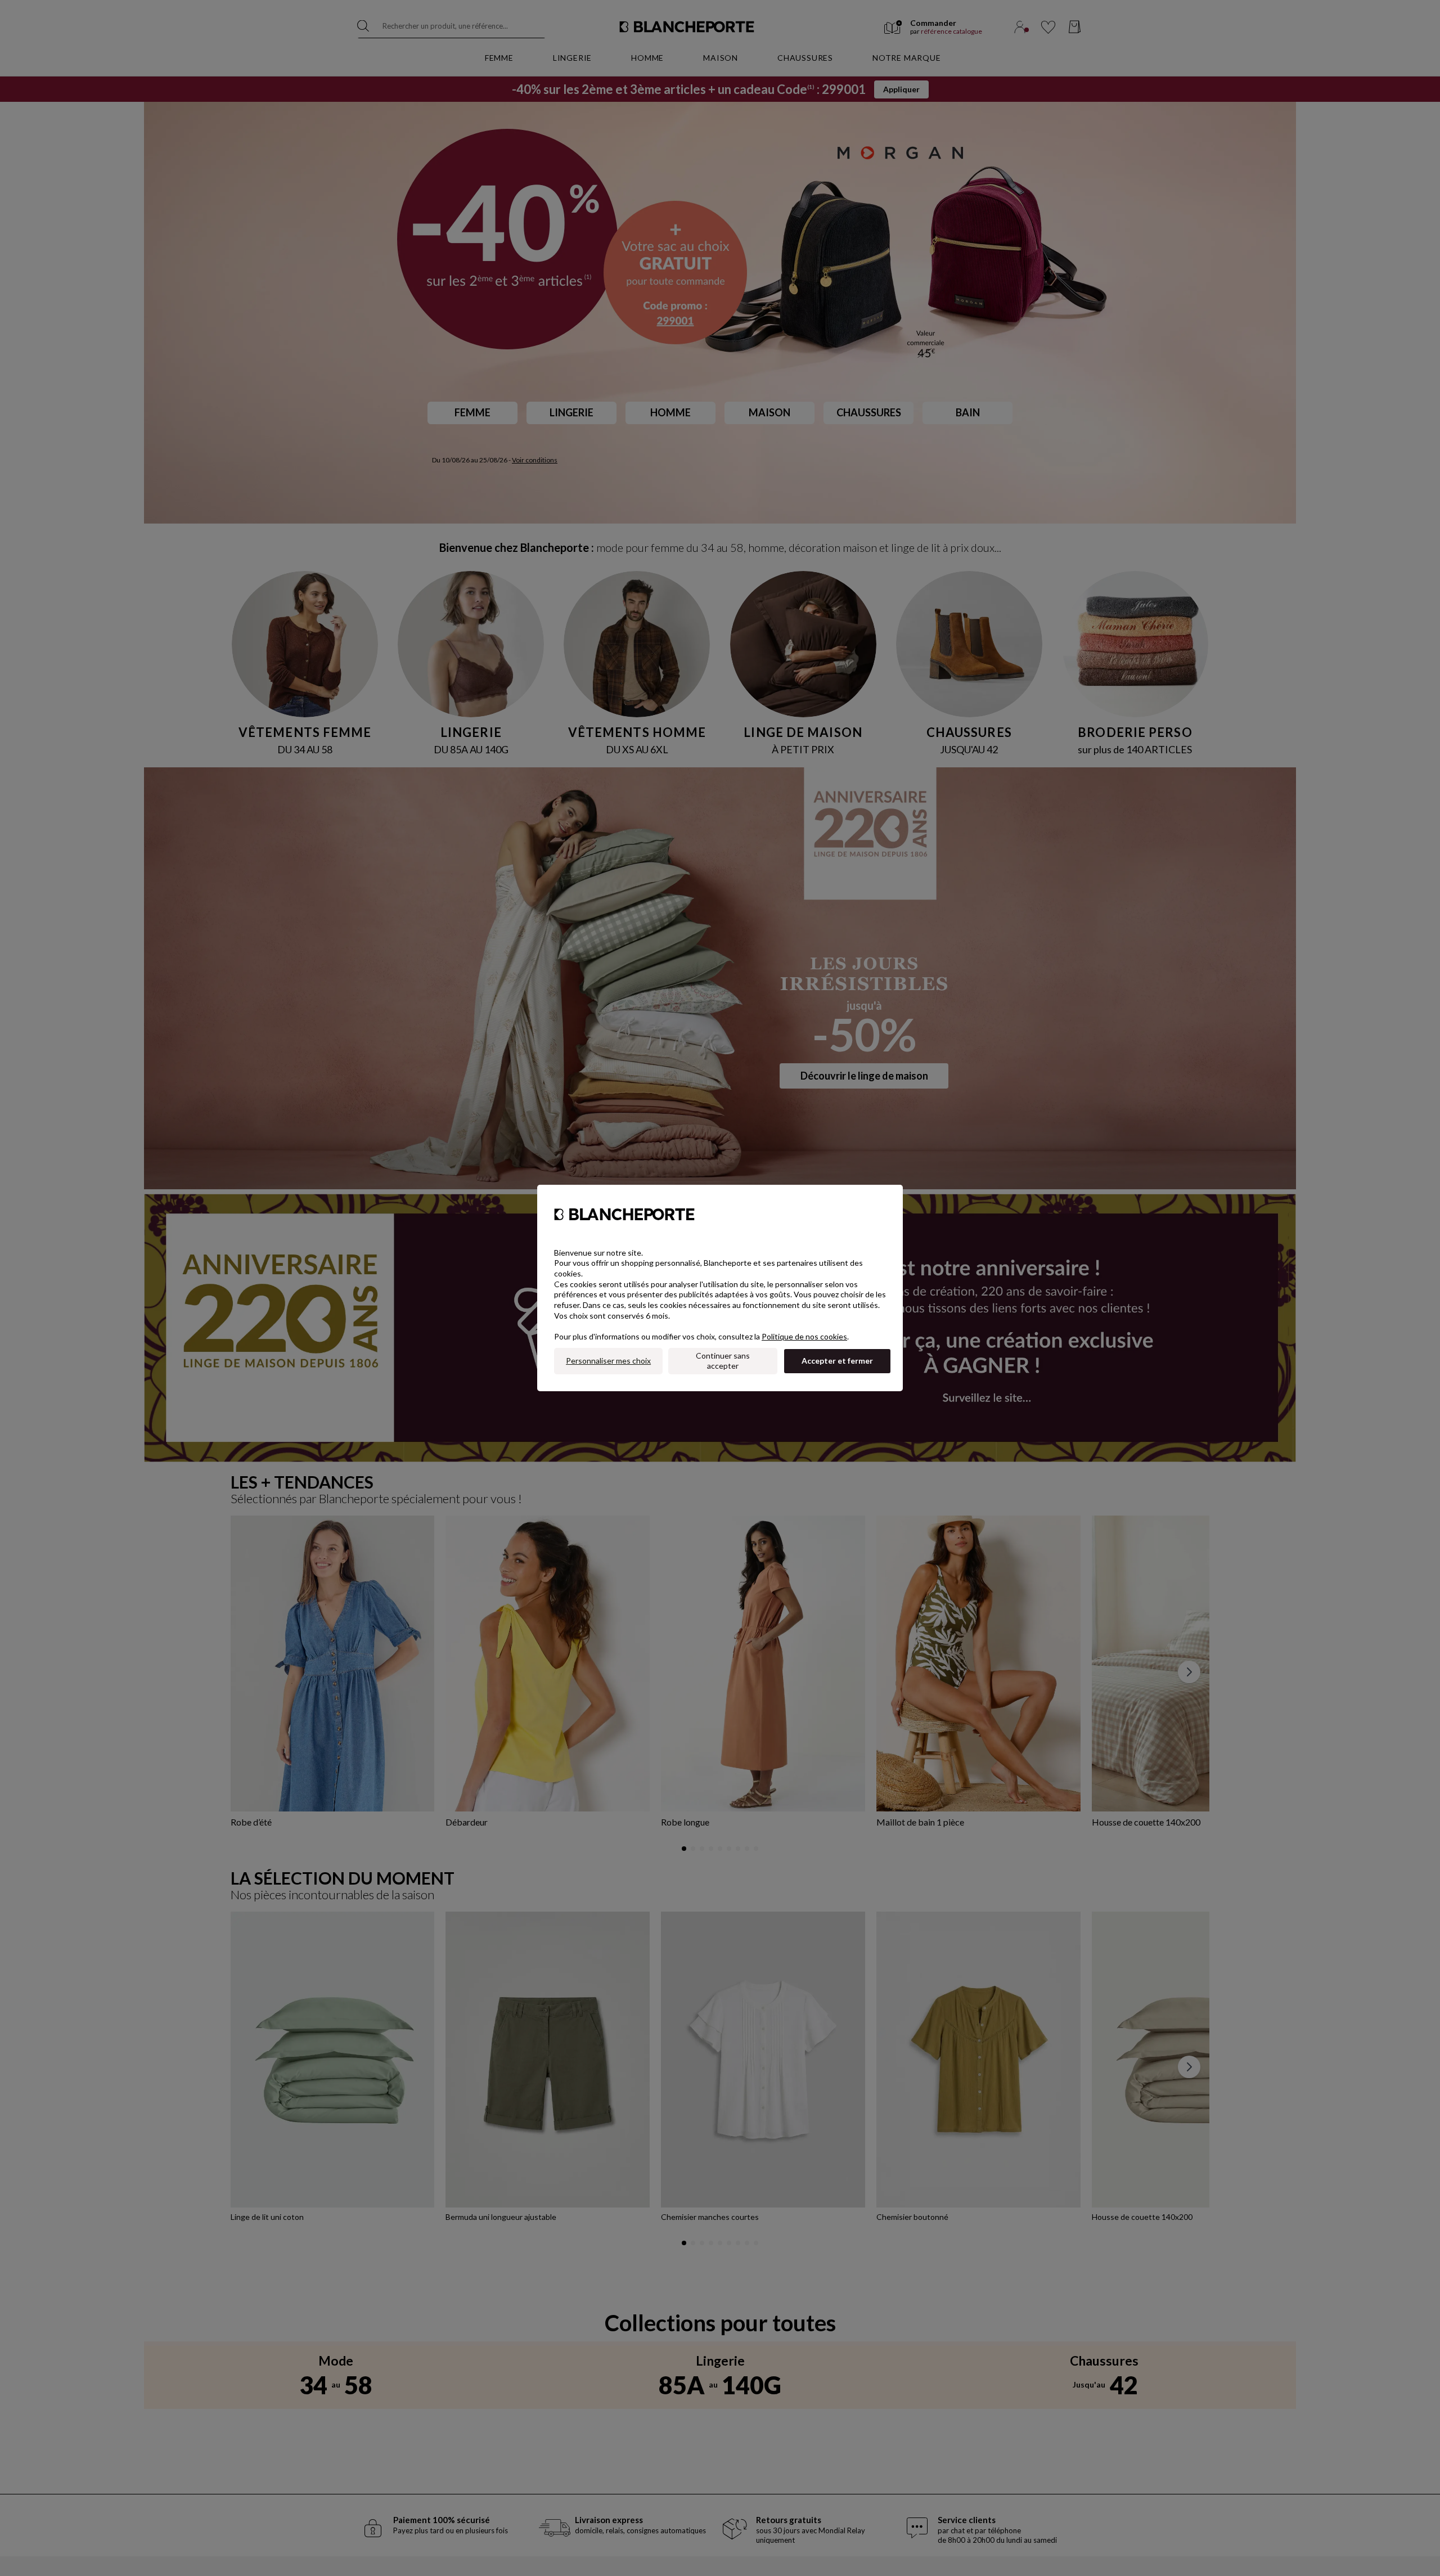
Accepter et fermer (837, 1361)
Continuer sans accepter (723, 1361)
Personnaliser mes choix (608, 1361)
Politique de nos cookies (804, 1336)
